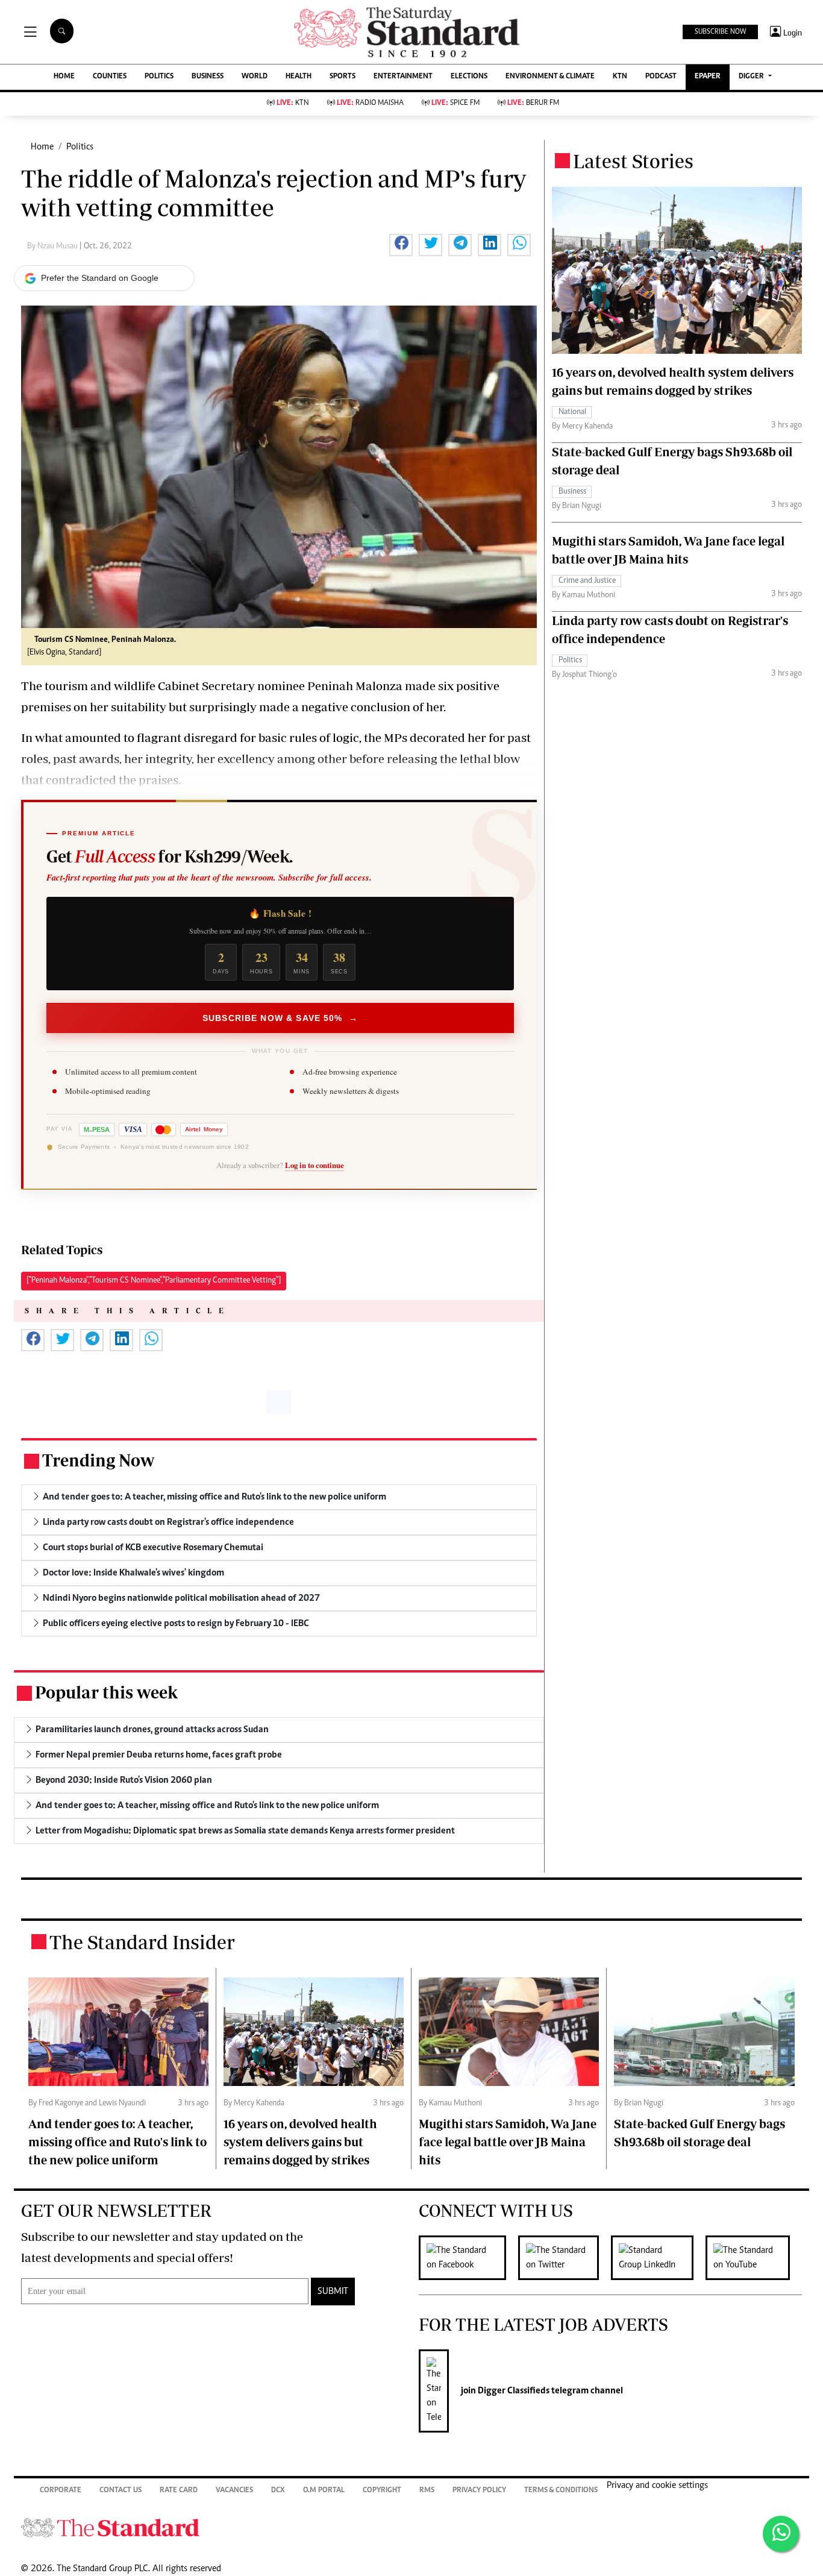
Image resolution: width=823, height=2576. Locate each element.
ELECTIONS (469, 77)
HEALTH (299, 77)
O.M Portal (324, 2491)
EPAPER (708, 77)
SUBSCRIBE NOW (720, 32)
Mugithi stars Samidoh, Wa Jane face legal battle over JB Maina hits (508, 2142)
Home (42, 147)
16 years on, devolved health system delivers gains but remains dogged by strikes (300, 2142)
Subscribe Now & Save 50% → (280, 1018)
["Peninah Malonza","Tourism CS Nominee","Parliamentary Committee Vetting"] (154, 1281)
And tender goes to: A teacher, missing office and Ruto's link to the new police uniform (117, 2142)
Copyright (382, 2491)
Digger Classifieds (513, 2391)
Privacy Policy (479, 2491)
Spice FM (455, 103)
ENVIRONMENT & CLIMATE (550, 77)
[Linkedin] (658, 2258)
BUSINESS (208, 77)
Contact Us (120, 2491)
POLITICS (159, 77)
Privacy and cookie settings (657, 2486)
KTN (620, 77)
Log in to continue (314, 1165)
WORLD (255, 77)
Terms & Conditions (561, 2491)
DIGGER (752, 77)
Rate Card (179, 2491)
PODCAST (661, 77)
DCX (278, 2491)
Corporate (61, 2491)
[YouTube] (754, 2258)
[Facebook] (468, 2258)
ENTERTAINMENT (403, 77)
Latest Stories (633, 161)
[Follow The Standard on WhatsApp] (781, 2534)
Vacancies (234, 2491)
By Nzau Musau (53, 247)
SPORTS (343, 77)
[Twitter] (565, 2258)
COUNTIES (110, 77)
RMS (427, 2491)
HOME (64, 77)
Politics (80, 147)
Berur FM (533, 103)
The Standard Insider (142, 1942)
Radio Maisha (370, 103)
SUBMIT (333, 2292)
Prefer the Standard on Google (100, 278)
